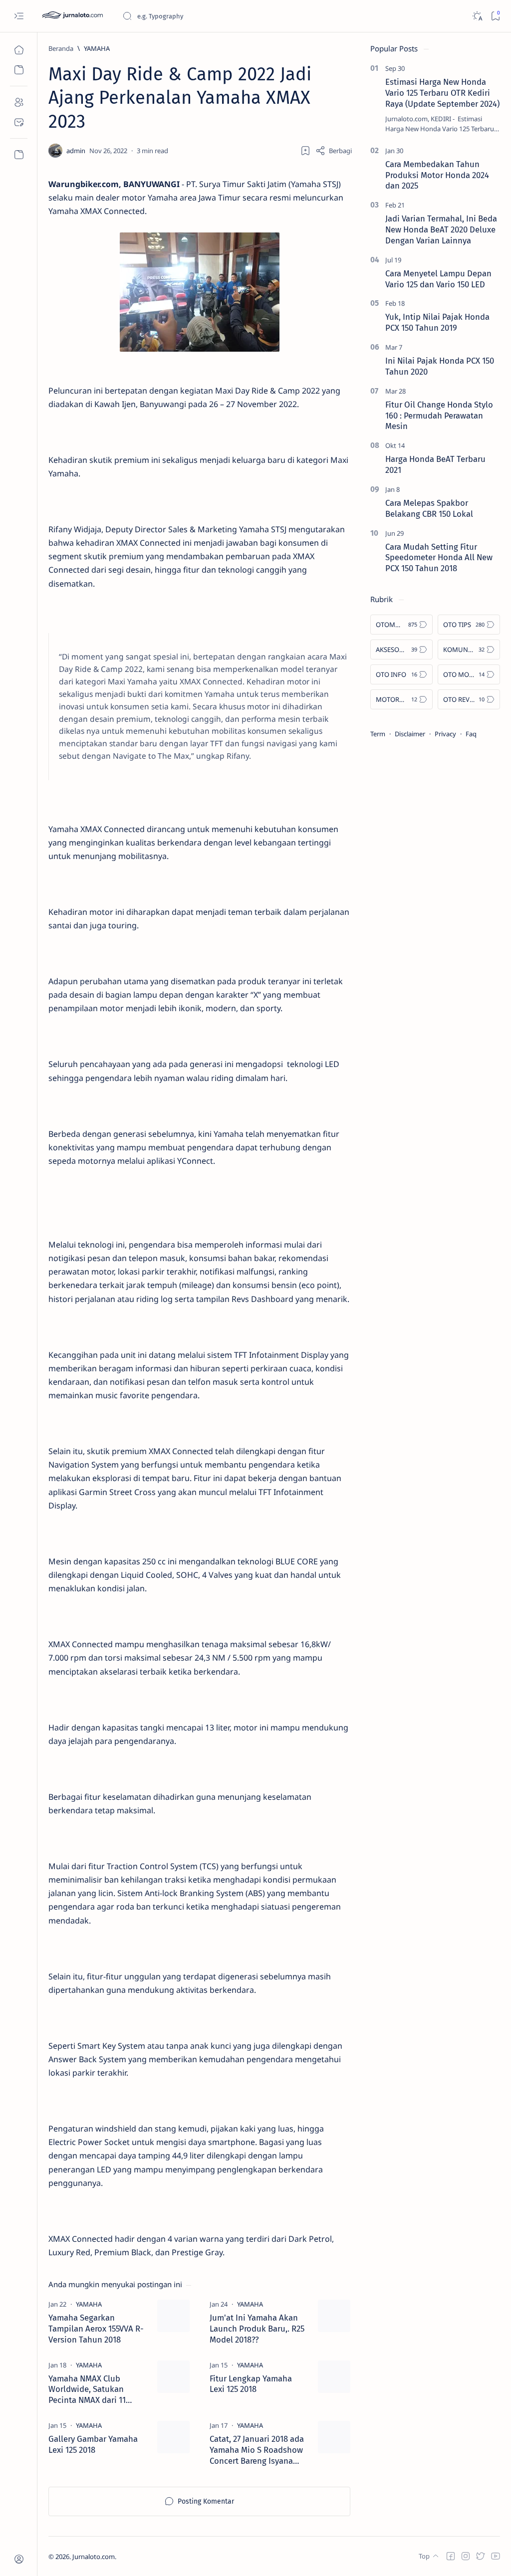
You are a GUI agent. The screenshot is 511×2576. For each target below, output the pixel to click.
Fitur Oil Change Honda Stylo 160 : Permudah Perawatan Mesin (439, 416)
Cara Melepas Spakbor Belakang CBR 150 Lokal (429, 508)
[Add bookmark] (305, 151)
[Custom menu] (19, 155)
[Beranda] (19, 50)
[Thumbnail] (173, 2316)
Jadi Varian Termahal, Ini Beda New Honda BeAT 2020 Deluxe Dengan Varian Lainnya (441, 229)
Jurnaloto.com (94, 2557)
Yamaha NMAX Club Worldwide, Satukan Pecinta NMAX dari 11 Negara (87, 2390)
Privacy (445, 734)
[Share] (334, 151)
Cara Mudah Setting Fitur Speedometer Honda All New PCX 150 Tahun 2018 (439, 558)
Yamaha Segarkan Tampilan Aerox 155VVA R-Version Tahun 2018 (96, 2329)
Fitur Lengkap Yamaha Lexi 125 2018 (251, 2384)
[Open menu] (19, 16)
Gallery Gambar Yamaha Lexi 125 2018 (93, 2444)
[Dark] (477, 16)
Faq (471, 734)
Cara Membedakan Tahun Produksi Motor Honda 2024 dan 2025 (437, 175)
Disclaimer (410, 734)
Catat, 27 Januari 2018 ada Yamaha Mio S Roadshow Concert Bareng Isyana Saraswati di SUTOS (257, 2450)
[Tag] (89, 2304)
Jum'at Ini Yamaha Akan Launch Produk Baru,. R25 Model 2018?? (257, 2329)
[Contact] (19, 122)
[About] (19, 102)
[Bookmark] (495, 16)
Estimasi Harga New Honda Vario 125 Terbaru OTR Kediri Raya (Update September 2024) (442, 93)
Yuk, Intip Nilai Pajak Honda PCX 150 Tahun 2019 (437, 322)
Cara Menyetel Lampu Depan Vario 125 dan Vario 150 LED (438, 279)
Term (378, 734)
